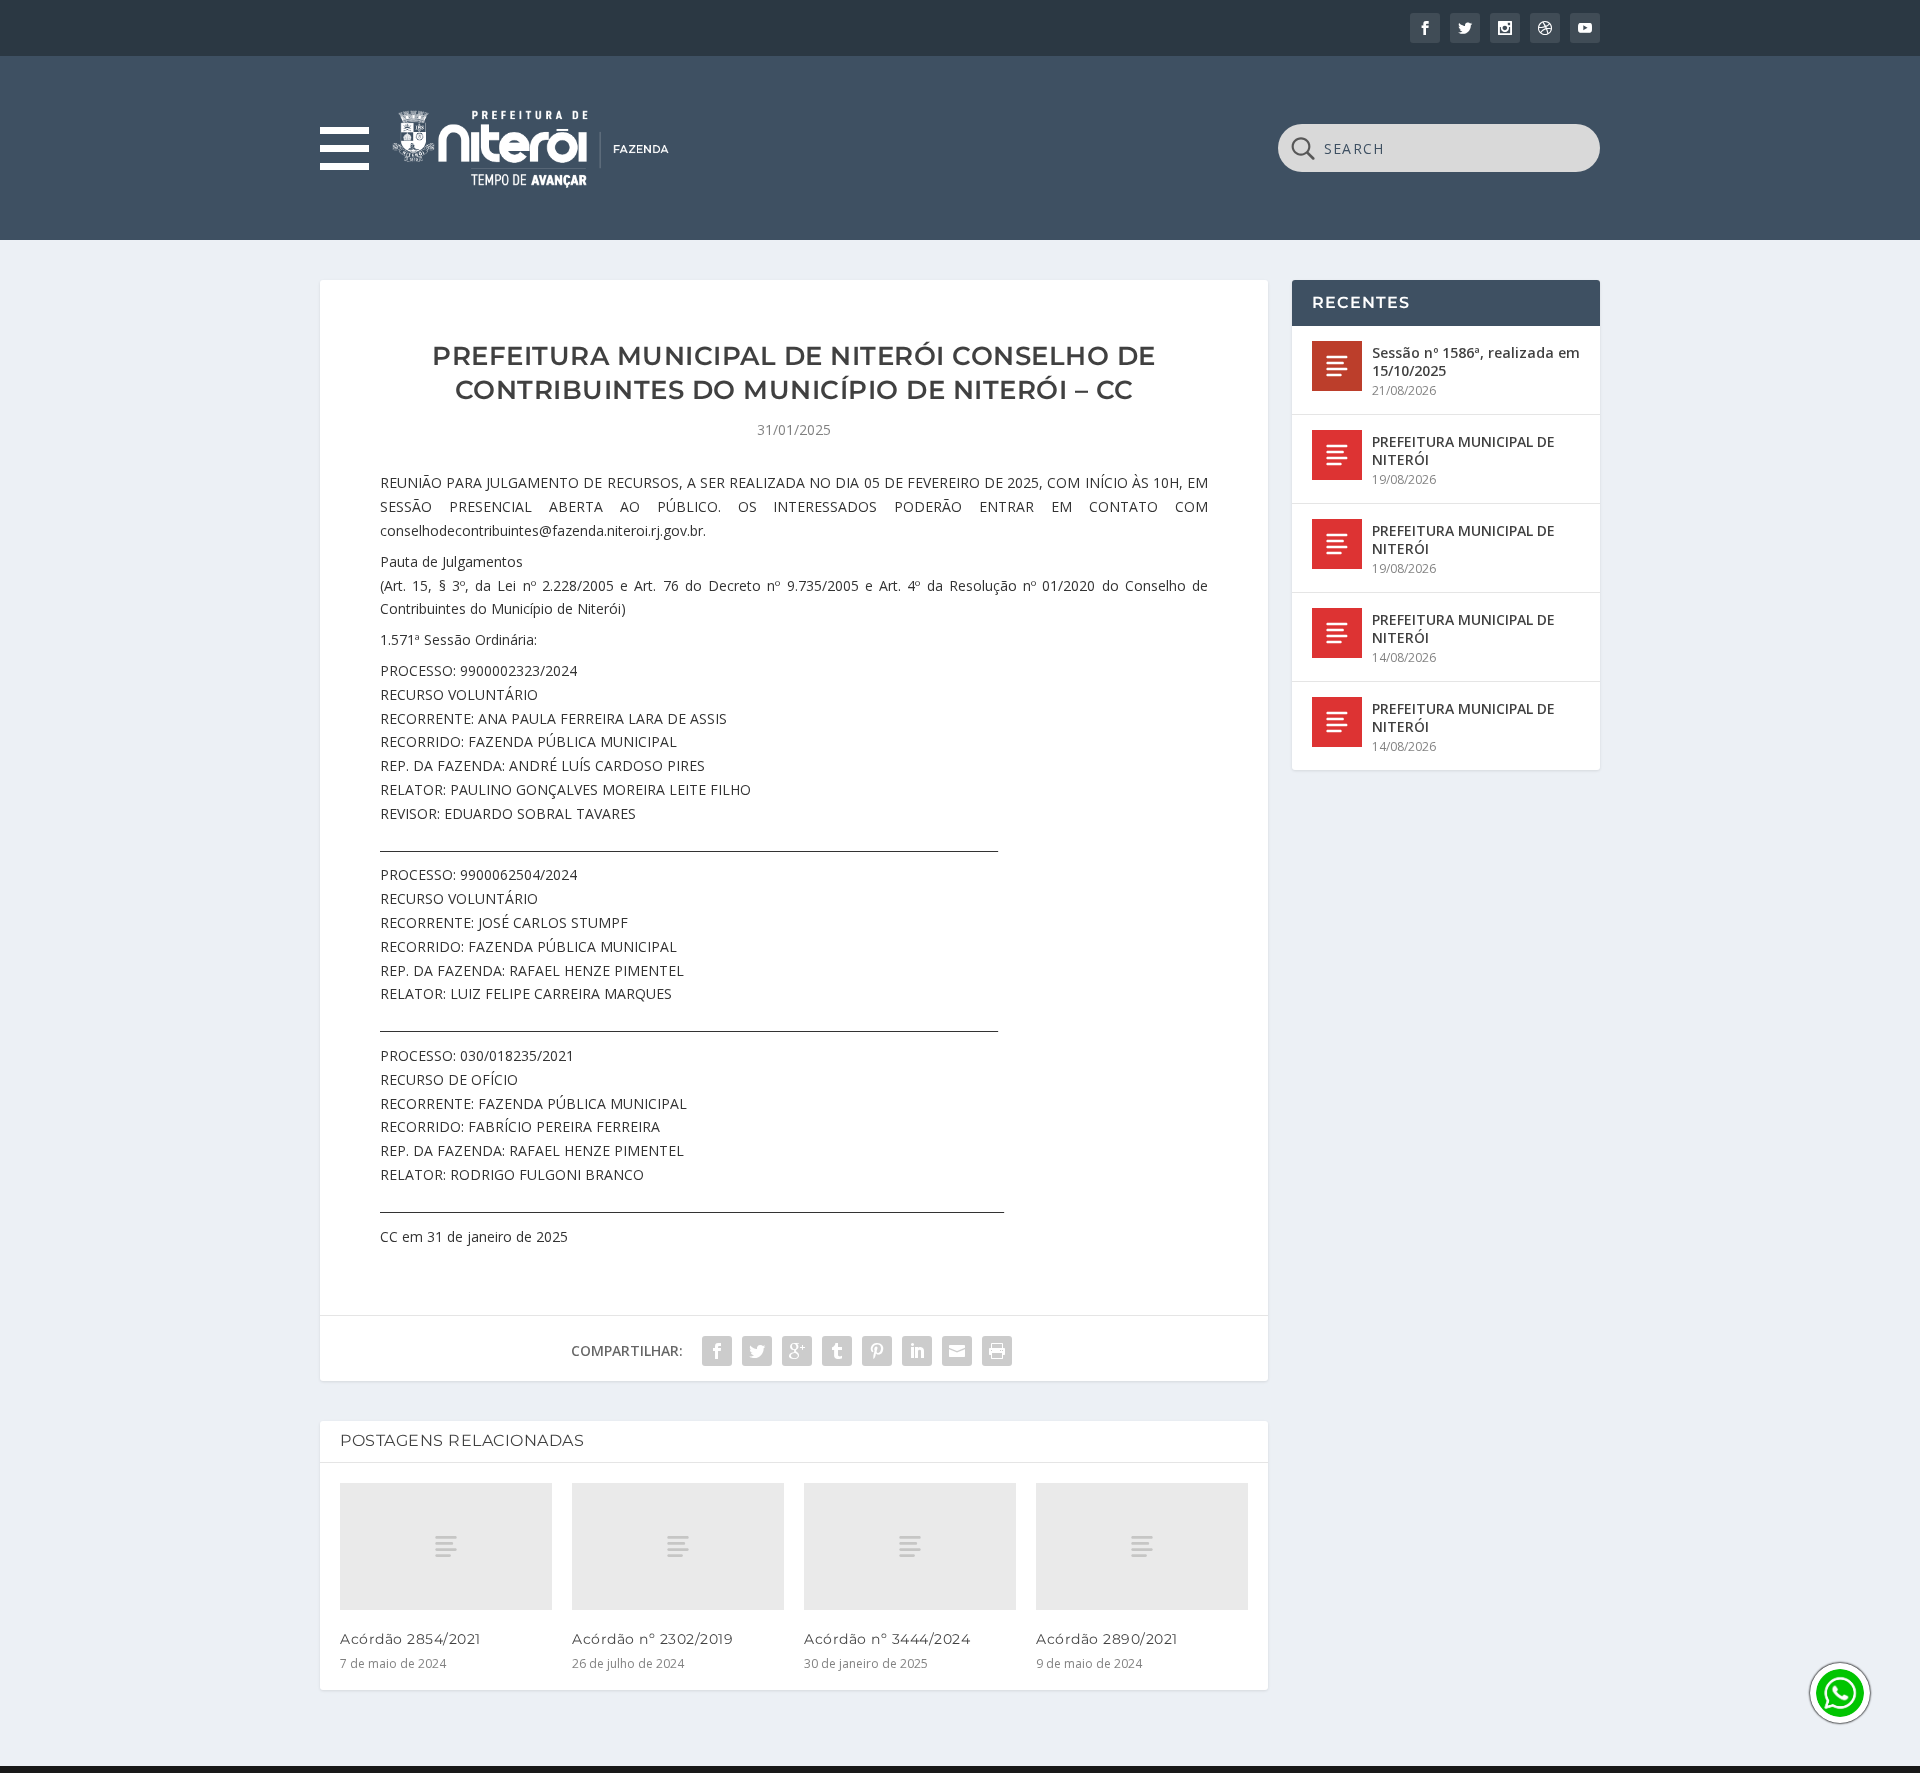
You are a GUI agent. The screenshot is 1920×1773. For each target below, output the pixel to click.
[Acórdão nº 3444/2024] (910, 1546)
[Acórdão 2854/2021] (446, 1546)
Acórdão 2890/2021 (1107, 1639)
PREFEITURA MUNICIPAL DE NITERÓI (1463, 450)
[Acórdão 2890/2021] (1142, 1546)
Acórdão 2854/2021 (410, 1639)
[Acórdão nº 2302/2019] (678, 1546)
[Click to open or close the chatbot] (1840, 1693)
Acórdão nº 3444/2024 (887, 1639)
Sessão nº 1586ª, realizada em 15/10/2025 (1476, 361)
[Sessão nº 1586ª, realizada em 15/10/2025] (1337, 366)
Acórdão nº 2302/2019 (652, 1639)
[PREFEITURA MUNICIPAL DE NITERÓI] (1337, 455)
